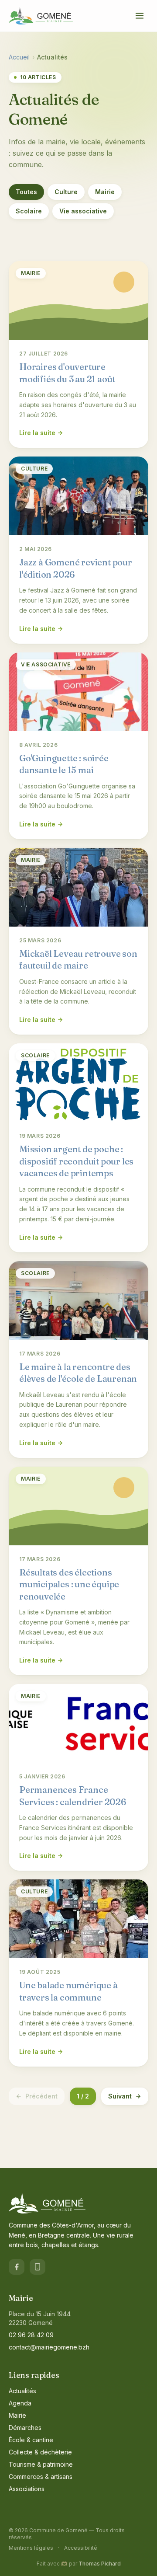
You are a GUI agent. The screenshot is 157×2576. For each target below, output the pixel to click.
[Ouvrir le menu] (140, 16)
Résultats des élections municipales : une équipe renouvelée (69, 1584)
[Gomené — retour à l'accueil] (41, 16)
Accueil (19, 57)
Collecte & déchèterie (40, 2452)
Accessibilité (81, 2548)
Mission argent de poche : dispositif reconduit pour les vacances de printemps (76, 1161)
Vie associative (83, 211)
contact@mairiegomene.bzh (49, 2347)
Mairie (105, 192)
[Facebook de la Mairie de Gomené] (17, 2267)
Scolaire (29, 211)
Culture (66, 192)
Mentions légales (31, 2548)
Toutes (26, 192)
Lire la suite (37, 433)
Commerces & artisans (41, 2477)
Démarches (25, 2428)
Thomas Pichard (100, 2564)
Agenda (20, 2403)
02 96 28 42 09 (31, 2335)
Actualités (22, 2391)
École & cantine (31, 2440)
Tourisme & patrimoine (41, 2464)
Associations (27, 2489)
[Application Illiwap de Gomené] (38, 2267)
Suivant (120, 2096)
